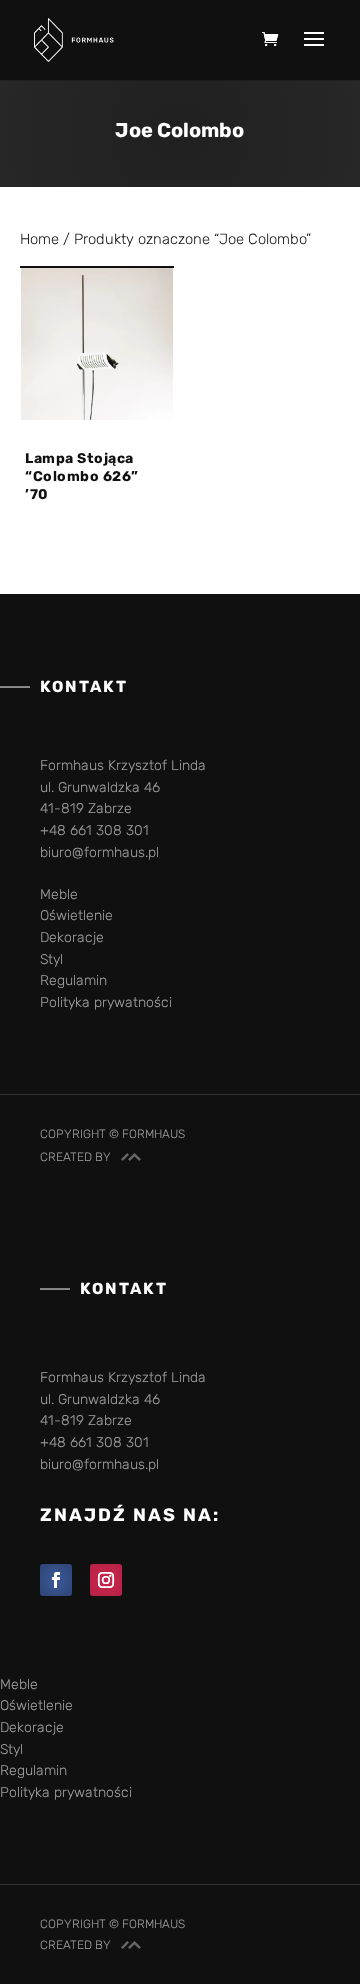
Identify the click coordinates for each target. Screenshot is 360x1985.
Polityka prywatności (106, 1002)
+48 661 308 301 (94, 830)
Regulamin (73, 980)
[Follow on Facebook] (56, 1580)
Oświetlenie (76, 915)
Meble (59, 894)
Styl (51, 959)
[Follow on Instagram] (106, 1580)
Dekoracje (72, 937)
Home (39, 239)
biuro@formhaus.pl (99, 852)
